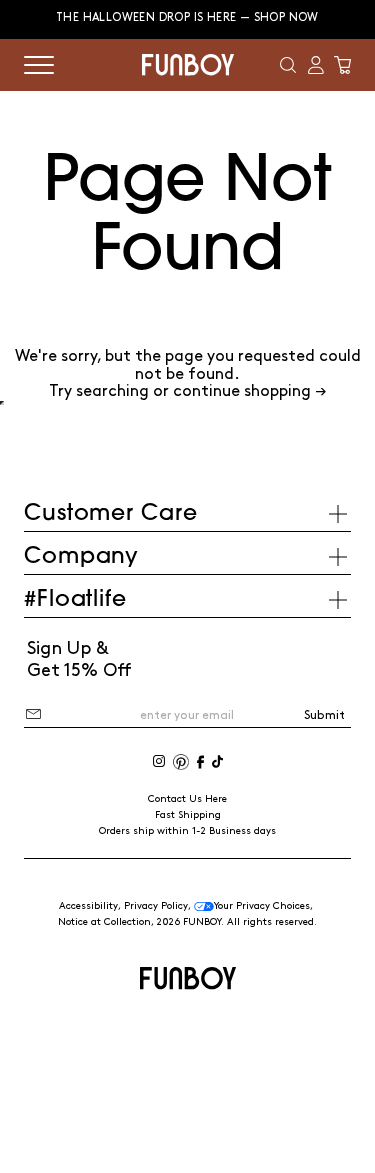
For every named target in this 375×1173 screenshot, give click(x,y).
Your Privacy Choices (262, 906)
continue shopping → (250, 391)
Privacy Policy (156, 906)
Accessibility (88, 906)
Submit (324, 715)
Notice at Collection (104, 922)
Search (187, 403)
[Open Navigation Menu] (39, 65)
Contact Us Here (187, 799)
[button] (288, 65)
